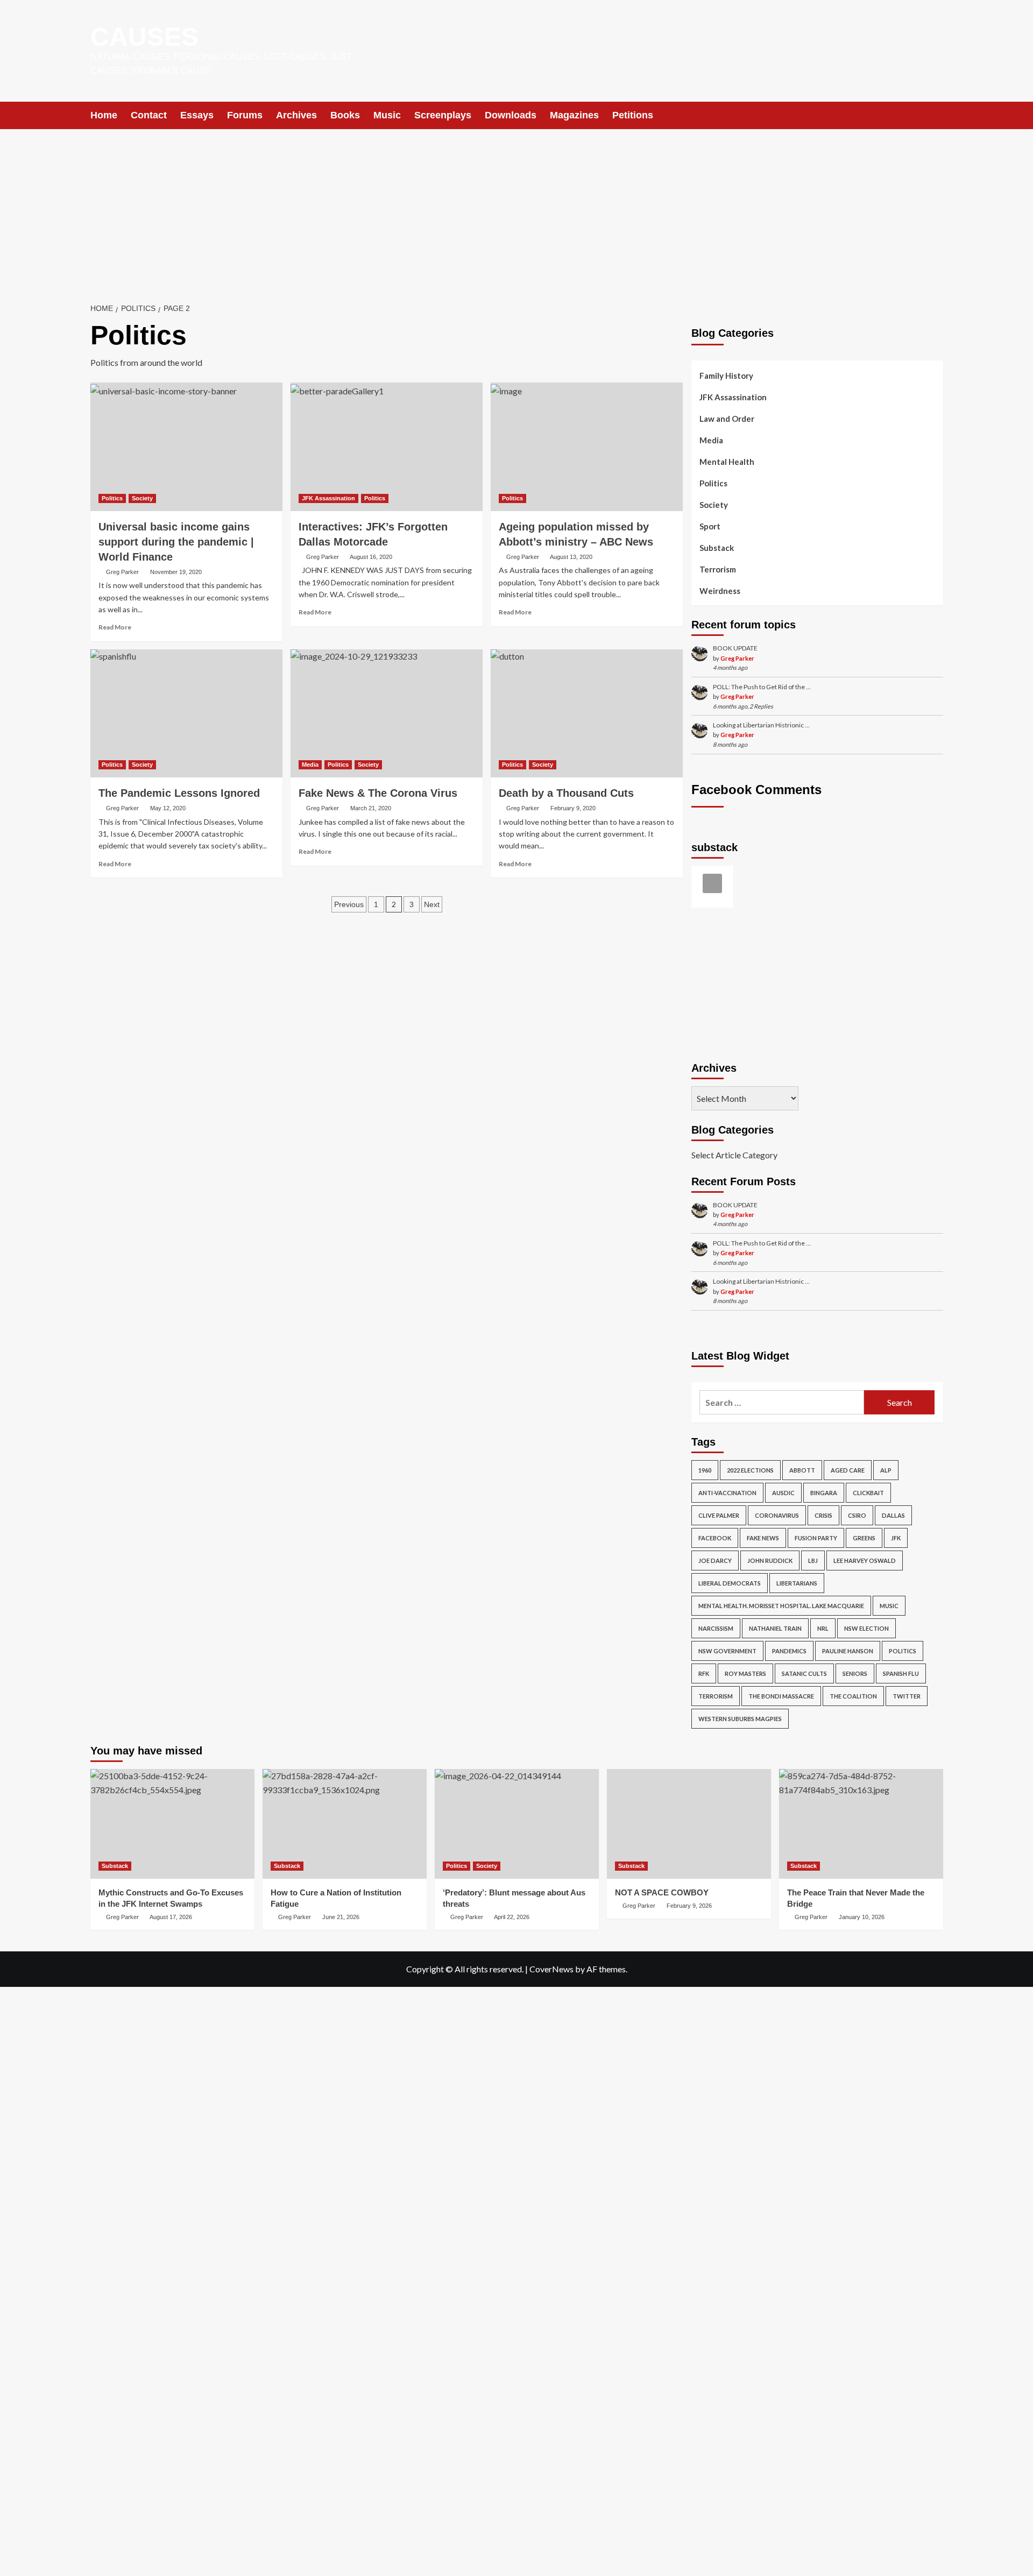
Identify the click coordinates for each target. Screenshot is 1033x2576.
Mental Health (727, 462)
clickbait (868, 1493)
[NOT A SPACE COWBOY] (689, 1824)
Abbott (802, 1470)
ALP (886, 1470)
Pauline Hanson (848, 1651)
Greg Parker (122, 572)
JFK (896, 1538)
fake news (763, 1538)
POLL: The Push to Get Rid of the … (762, 687)
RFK (704, 1673)
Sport (710, 526)
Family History (726, 376)
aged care (848, 1470)
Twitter (907, 1696)
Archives (296, 115)
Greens (864, 1538)
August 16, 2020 (371, 557)
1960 (705, 1470)
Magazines (574, 115)
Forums (245, 115)
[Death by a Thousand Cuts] (587, 713)
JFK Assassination (328, 498)
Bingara (824, 1493)
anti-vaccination (727, 1493)
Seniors (855, 1673)
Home (104, 115)
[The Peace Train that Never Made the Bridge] (861, 1824)
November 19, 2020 (176, 572)
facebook (715, 1538)
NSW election (866, 1628)
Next (432, 904)
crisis (823, 1515)
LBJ (813, 1561)
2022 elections (750, 1470)
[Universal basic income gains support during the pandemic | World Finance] (186, 447)
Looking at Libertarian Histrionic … (761, 725)
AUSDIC (783, 1493)
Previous (349, 904)
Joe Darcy (715, 1561)
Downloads (511, 115)
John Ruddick (770, 1561)
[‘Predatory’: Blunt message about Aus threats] (517, 1824)
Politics (112, 498)
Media (310, 765)
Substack (717, 548)
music (889, 1606)
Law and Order (727, 419)
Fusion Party (816, 1538)
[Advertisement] (516, 210)
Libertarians (797, 1583)
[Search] (936, 115)
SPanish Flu (901, 1673)
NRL (823, 1628)
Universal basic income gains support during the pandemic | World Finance (176, 542)
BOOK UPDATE (735, 648)
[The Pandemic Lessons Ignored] (186, 713)
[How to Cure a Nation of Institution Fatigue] (345, 1824)
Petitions (633, 115)
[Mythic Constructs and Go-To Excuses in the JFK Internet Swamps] (172, 1824)
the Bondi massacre (781, 1696)
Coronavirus (777, 1515)
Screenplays (443, 115)
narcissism (716, 1628)
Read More (115, 627)
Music (387, 115)
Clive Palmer (719, 1515)
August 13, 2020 (571, 557)
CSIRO (857, 1515)
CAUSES (144, 37)
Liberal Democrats (730, 1583)
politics (903, 1651)
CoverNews (551, 1969)
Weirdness (720, 591)
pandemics (789, 1651)
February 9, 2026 (689, 1906)
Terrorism (718, 569)
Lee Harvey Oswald (865, 1561)
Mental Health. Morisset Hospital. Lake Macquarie (781, 1606)
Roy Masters (745, 1673)
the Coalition (853, 1696)
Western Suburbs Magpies (740, 1719)
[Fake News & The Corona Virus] (387, 713)
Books (345, 115)
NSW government (727, 1651)
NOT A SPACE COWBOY (662, 1892)
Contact (149, 115)
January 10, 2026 (862, 1917)
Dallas (893, 1515)
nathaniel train (775, 1628)
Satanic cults (804, 1673)
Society (142, 498)
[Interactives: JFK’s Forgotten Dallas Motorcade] (387, 447)
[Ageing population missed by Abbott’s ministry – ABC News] (587, 447)
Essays (197, 115)
